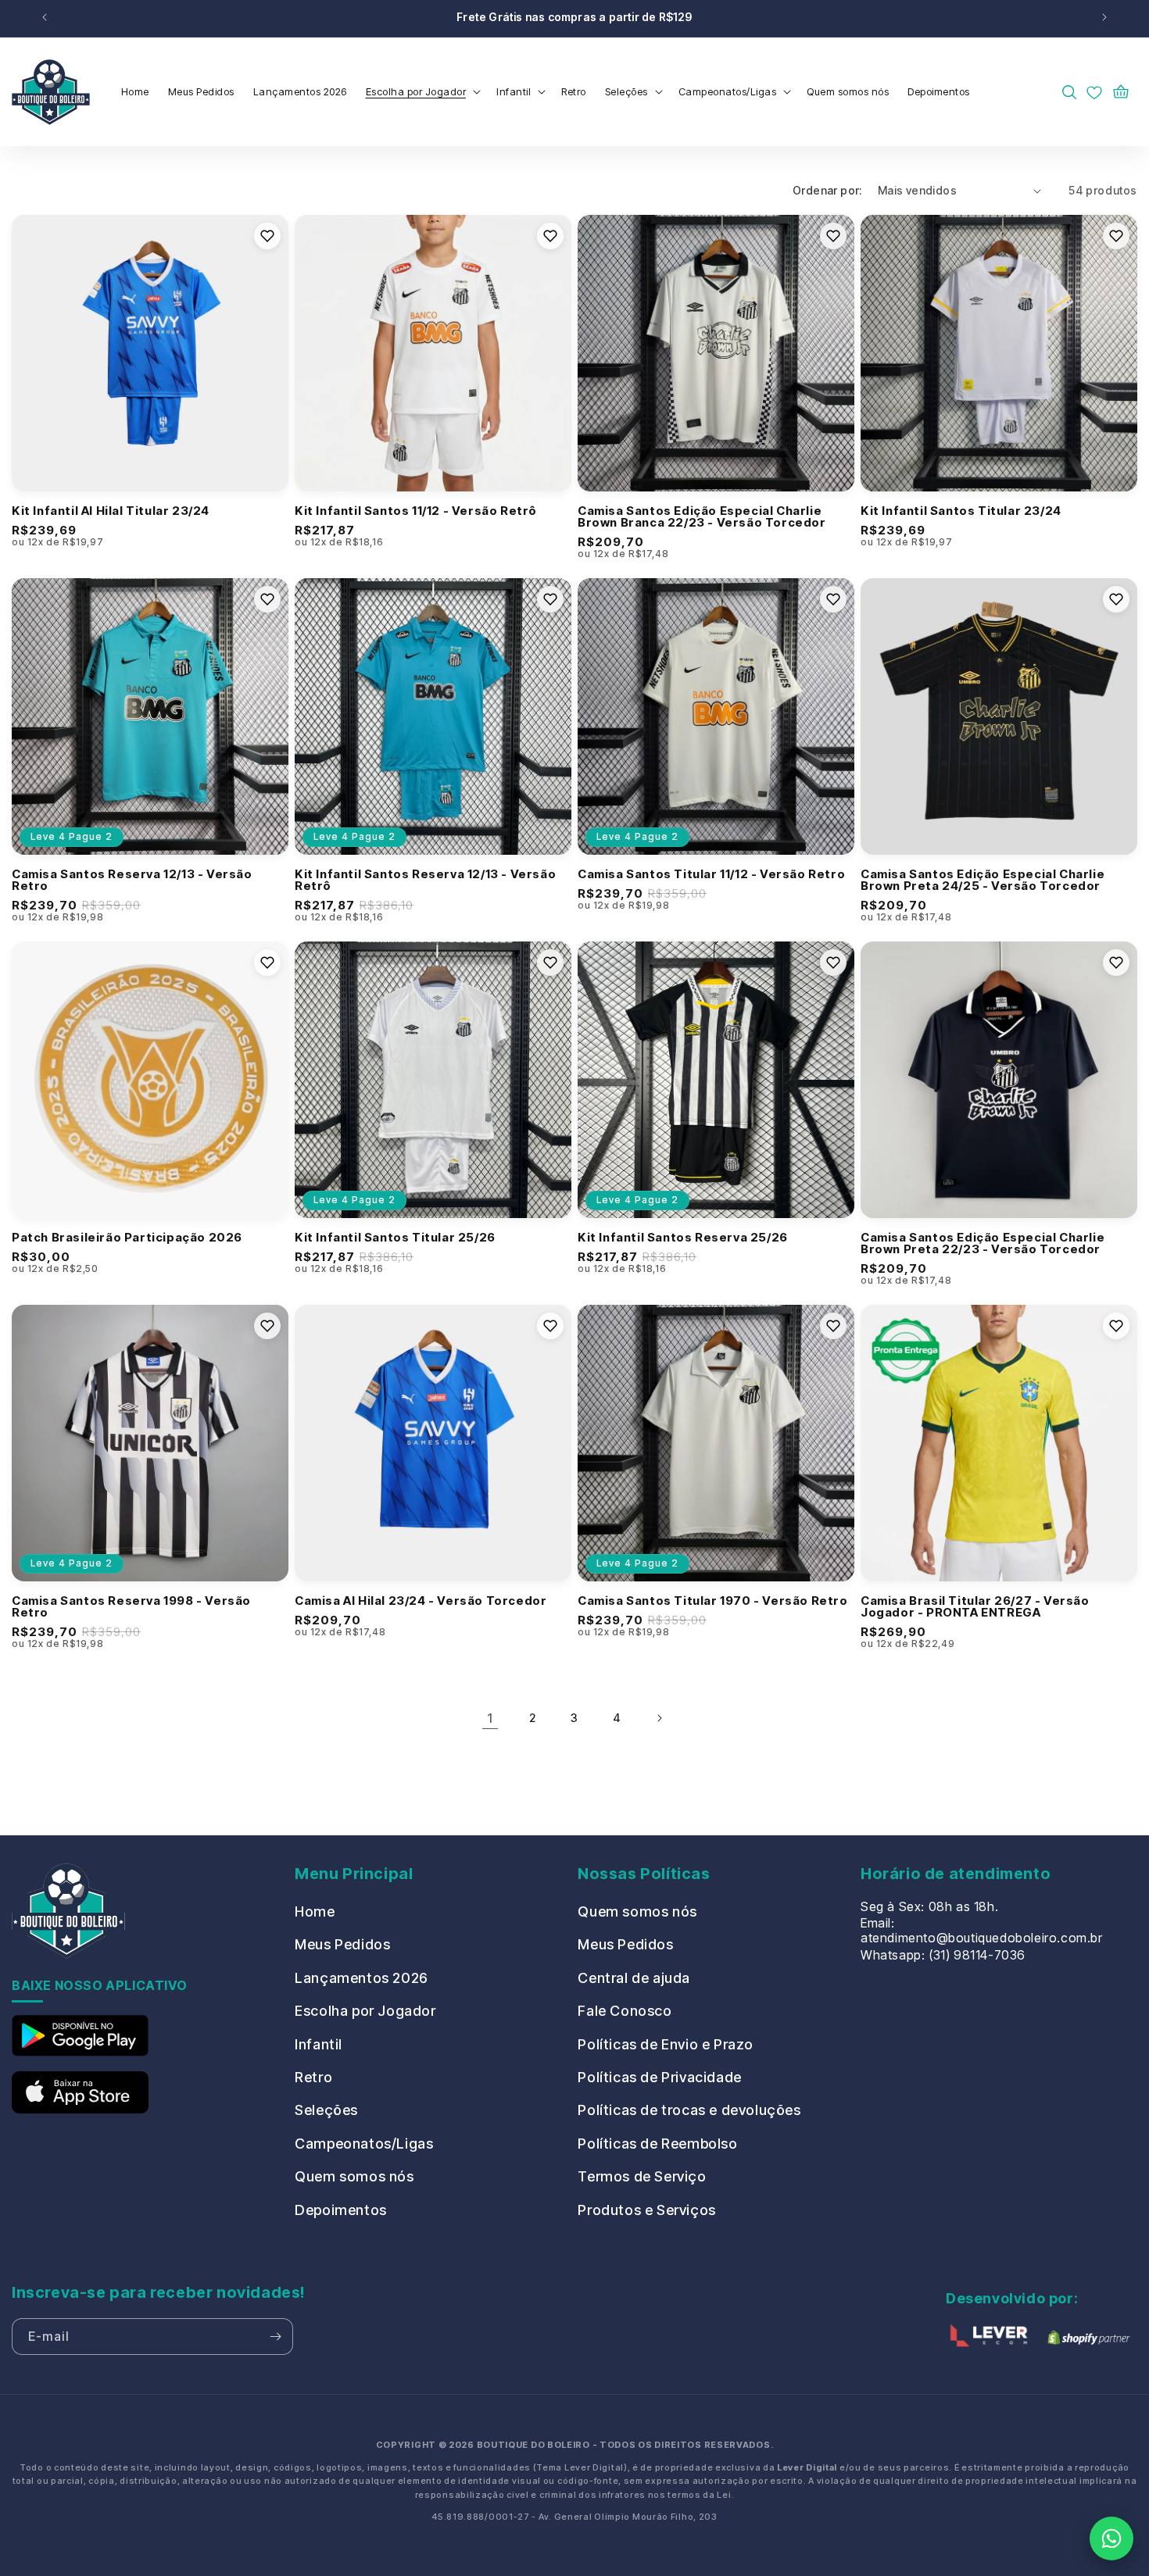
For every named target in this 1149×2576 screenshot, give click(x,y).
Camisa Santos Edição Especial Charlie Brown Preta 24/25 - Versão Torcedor (983, 880)
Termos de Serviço (642, 2176)
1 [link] (490, 1718)
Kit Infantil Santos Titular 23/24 (961, 511)
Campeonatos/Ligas (364, 2144)
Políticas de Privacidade (659, 2077)
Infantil (319, 2044)
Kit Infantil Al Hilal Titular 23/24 (111, 511)
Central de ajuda (634, 1978)
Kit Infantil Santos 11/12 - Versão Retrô (416, 511)
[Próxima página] (659, 1718)
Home (315, 1911)
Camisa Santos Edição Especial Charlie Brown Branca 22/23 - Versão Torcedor (702, 516)
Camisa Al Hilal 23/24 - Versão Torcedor (421, 1601)
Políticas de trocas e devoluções (689, 2110)
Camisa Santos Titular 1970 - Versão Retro (713, 1601)
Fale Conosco (625, 2011)
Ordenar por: (827, 190)
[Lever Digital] (989, 2338)
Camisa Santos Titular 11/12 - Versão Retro (711, 874)
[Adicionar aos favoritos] (267, 236)
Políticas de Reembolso (657, 2144)
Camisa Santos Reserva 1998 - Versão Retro (131, 1606)
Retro (313, 2077)
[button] (422, 92)
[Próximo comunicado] (1104, 18)
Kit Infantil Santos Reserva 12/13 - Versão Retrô (425, 880)
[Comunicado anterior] (45, 18)
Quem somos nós (354, 2176)
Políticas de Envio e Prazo (666, 2044)
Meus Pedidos (342, 1944)
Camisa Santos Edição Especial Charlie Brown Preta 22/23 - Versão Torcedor (983, 1243)
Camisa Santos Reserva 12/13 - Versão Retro (132, 880)
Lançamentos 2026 (362, 1978)
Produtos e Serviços (646, 2210)
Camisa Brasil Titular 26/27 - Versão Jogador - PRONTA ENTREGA (975, 1606)
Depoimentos (341, 2210)
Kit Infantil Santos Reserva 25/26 (683, 1237)
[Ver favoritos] (1094, 92)
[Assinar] (275, 2337)
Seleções (326, 2110)
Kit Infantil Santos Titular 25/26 (395, 1237)
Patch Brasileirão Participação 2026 (127, 1237)
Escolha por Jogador (365, 2011)
